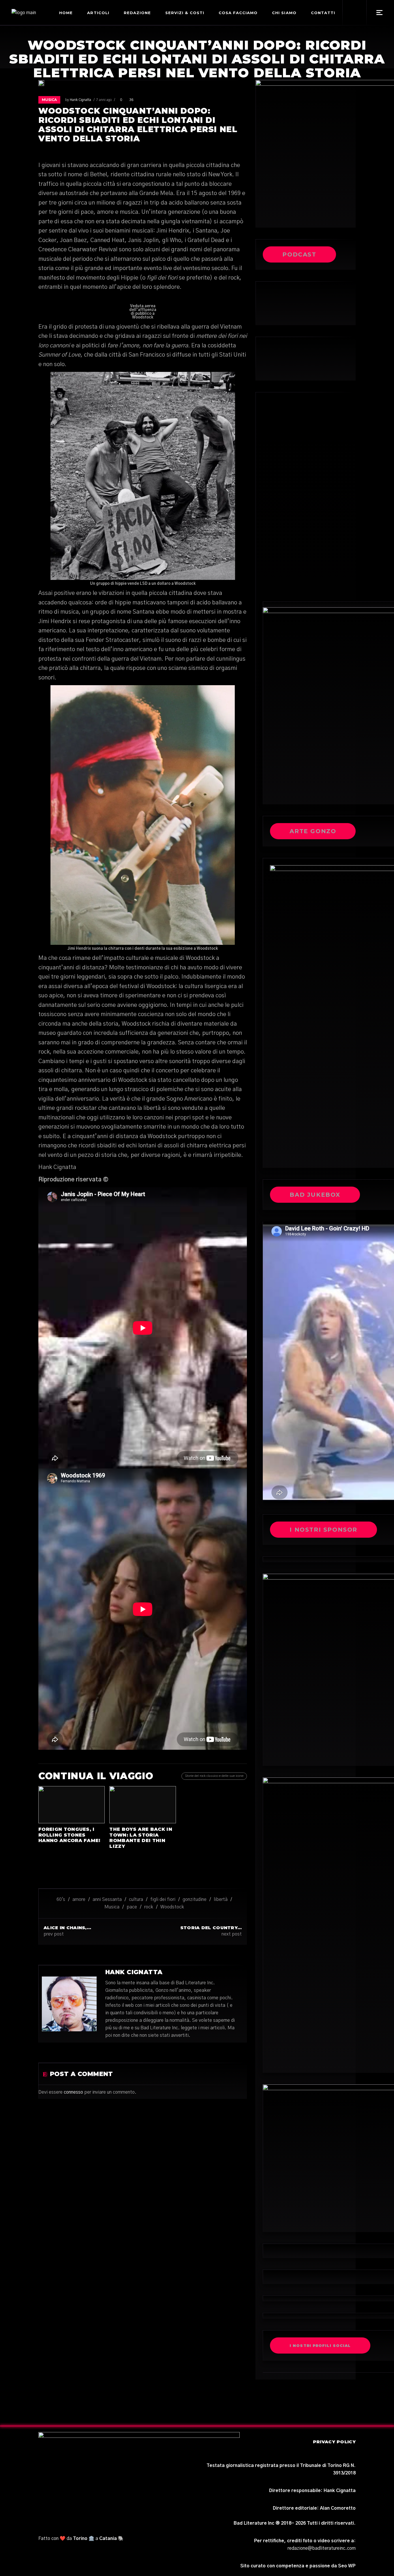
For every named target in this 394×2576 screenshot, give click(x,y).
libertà (221, 1899)
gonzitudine (195, 1899)
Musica (49, 100)
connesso (73, 2092)
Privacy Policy (334, 2442)
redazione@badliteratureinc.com (322, 2548)
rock (149, 1907)
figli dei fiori (163, 1899)
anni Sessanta (107, 1899)
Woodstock (172, 1907)
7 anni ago (104, 100)
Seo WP (347, 2566)
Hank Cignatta (80, 100)
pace (132, 1907)
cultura (136, 1899)
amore (79, 1899)
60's (61, 1899)
